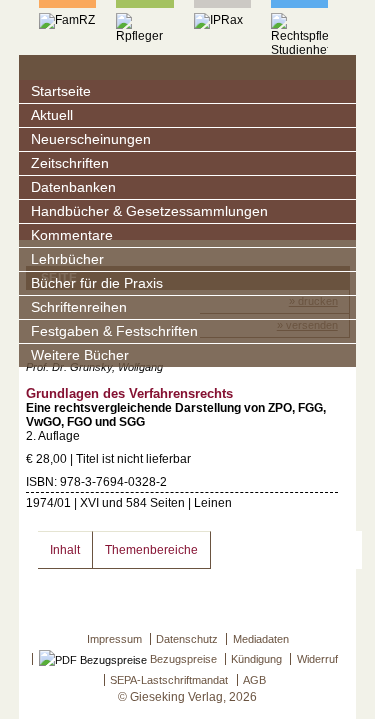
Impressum (114, 639)
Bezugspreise (182, 659)
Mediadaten (261, 639)
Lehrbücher (67, 259)
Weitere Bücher (80, 355)
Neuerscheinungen (91, 139)
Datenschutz (187, 639)
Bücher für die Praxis (97, 283)
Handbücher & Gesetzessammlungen (149, 211)
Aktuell (52, 115)
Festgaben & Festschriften (114, 331)
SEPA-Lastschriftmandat (169, 680)
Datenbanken (73, 187)
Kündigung (256, 659)
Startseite (61, 91)
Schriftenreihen (79, 307)
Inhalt (65, 550)
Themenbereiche (151, 550)
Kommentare (72, 235)
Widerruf (317, 659)
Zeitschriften (70, 163)
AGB (254, 680)
